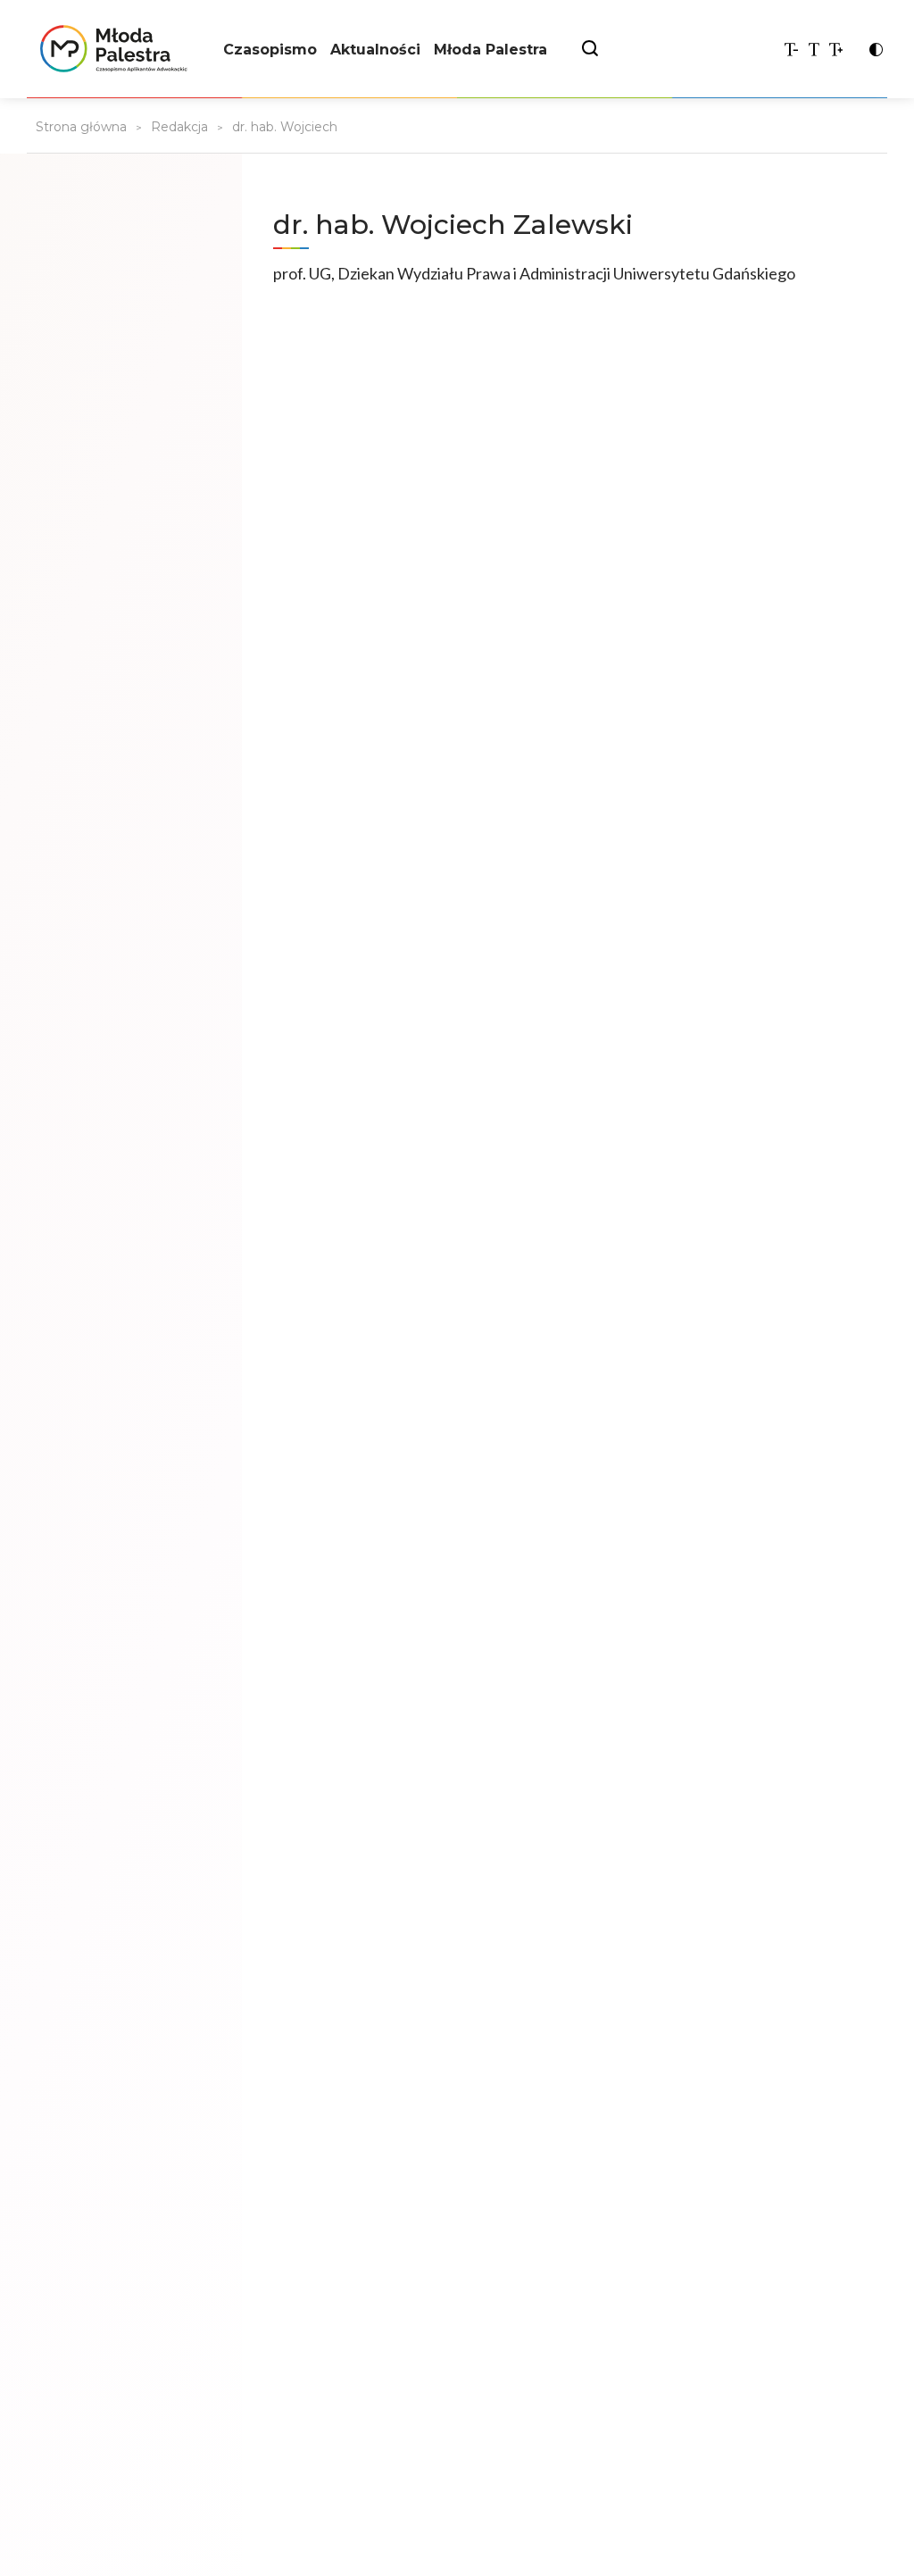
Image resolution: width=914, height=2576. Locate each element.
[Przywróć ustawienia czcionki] (814, 50)
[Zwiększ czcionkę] (836, 50)
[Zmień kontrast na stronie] (876, 50)
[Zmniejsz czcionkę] (791, 50)
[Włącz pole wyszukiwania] (590, 50)
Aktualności (375, 50)
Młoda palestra (107, 49)
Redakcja (179, 127)
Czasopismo (270, 50)
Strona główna (81, 127)
